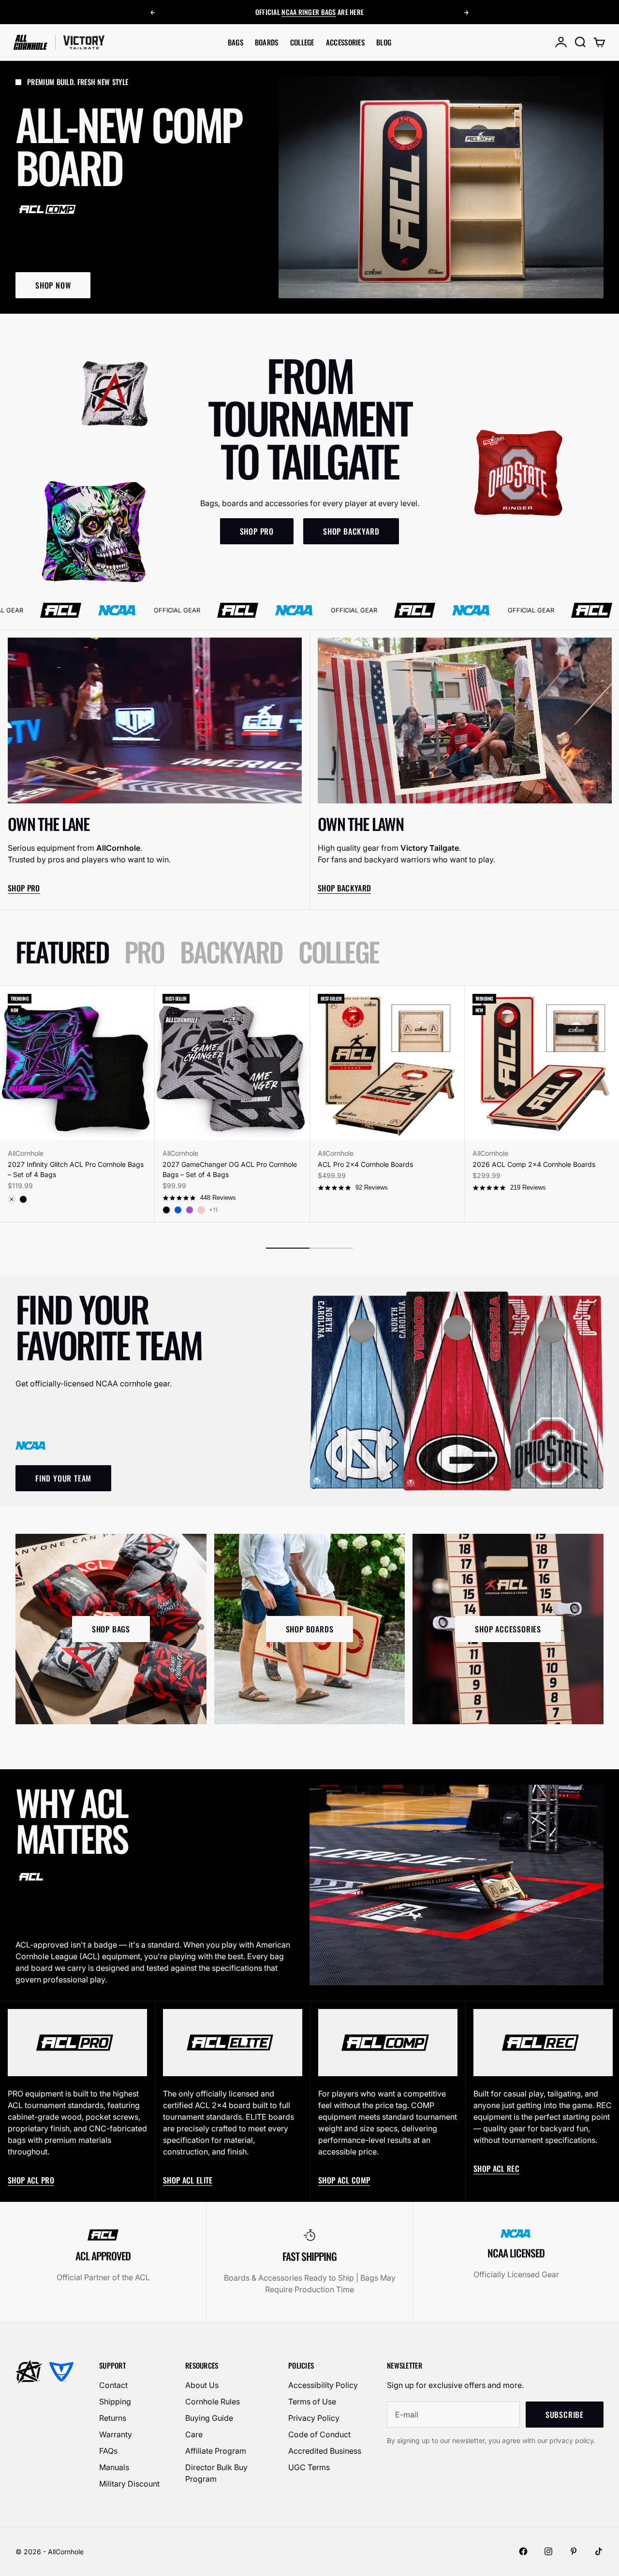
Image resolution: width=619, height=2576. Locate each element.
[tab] (62, 952)
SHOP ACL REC (496, 2168)
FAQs (108, 2451)
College (302, 42)
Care (194, 2434)
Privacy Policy (314, 2418)
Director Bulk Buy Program (216, 2473)
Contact (113, 2385)
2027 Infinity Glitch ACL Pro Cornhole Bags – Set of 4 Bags (76, 1169)
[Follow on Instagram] (548, 2551)
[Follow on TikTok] (599, 2551)
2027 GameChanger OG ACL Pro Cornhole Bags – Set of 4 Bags (230, 1169)
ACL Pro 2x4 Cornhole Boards (365, 1164)
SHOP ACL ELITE (188, 2180)
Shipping (115, 2401)
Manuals (114, 2467)
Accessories (345, 42)
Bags (236, 42)
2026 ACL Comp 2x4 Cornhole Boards (534, 1164)
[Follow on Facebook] (523, 2551)
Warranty (116, 2434)
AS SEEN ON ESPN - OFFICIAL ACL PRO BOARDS (309, 12)
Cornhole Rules (213, 2401)
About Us (202, 2385)
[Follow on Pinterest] (574, 2551)
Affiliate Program (216, 2451)
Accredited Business (325, 2451)
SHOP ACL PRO (31, 2180)
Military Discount (129, 2484)
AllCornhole (26, 1153)
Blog (384, 42)
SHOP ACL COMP (344, 2180)
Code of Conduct (319, 2434)
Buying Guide (209, 2418)
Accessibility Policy (323, 2385)
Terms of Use (312, 2401)
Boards (267, 42)
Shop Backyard (344, 888)
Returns (113, 2418)
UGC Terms (309, 2467)
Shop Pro (24, 888)
